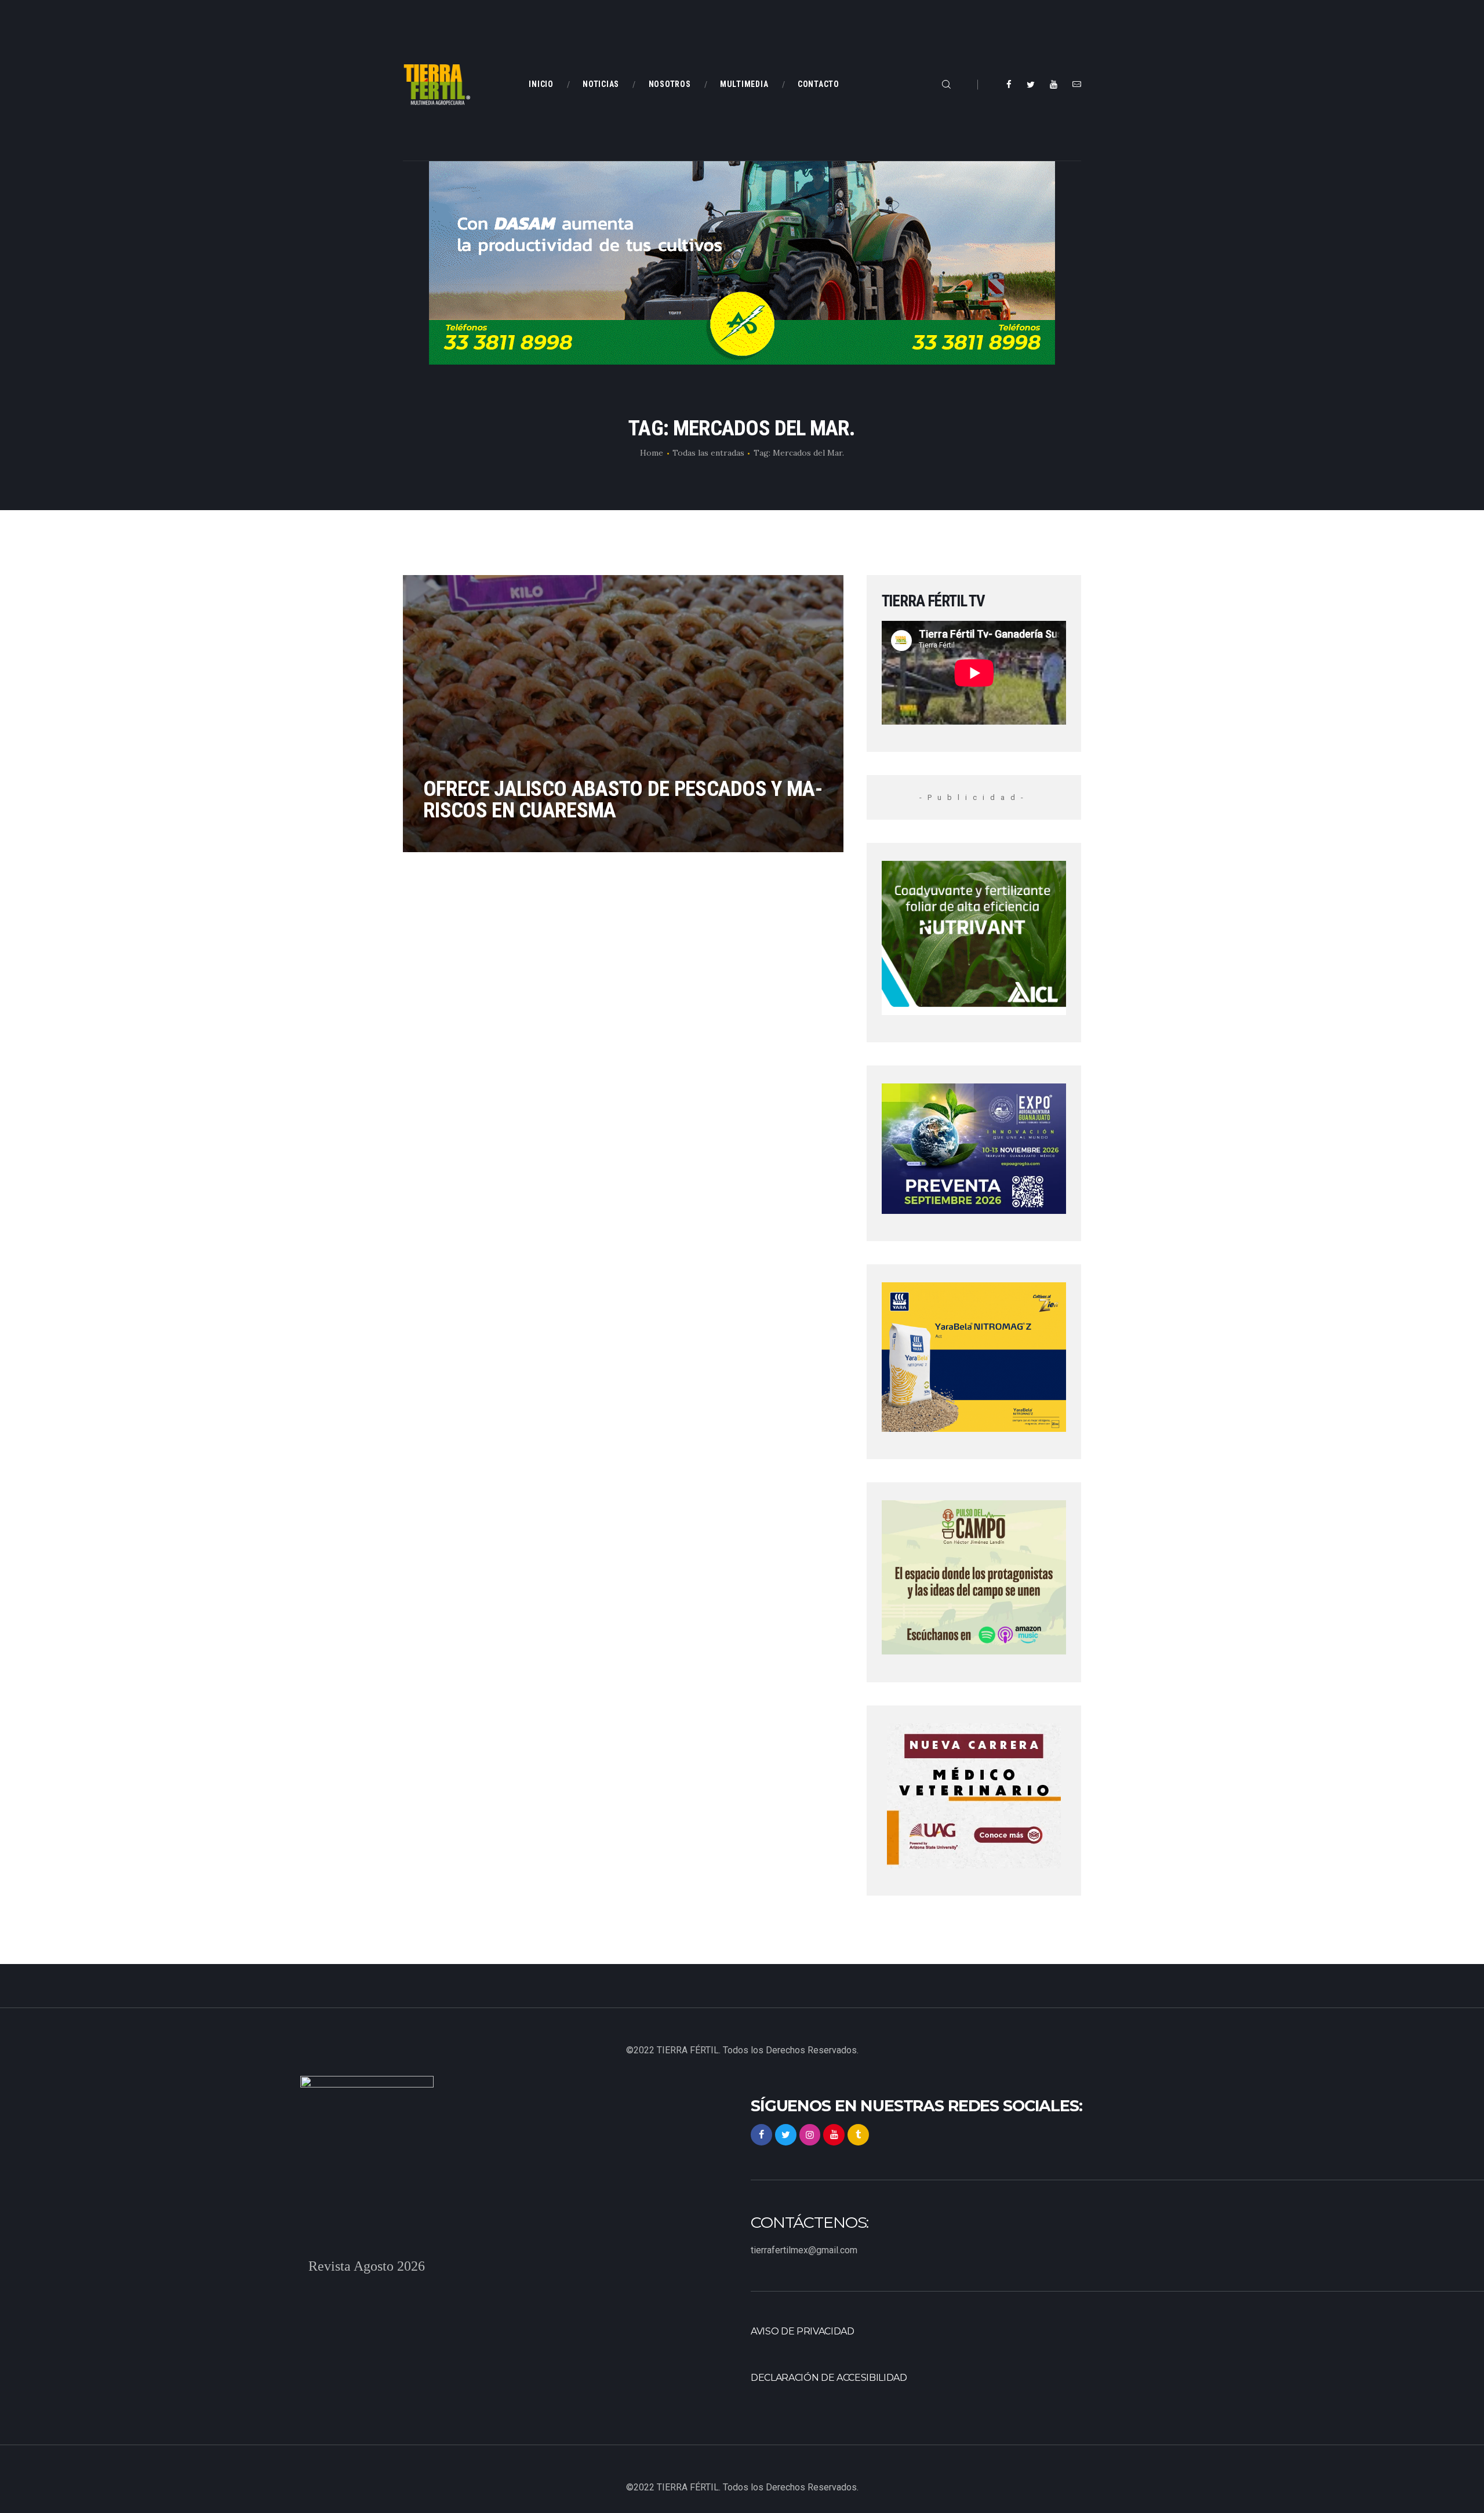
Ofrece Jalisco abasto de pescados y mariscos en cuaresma (623, 799)
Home (652, 453)
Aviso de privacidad (803, 2331)
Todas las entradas (708, 453)
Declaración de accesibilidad (829, 2378)
